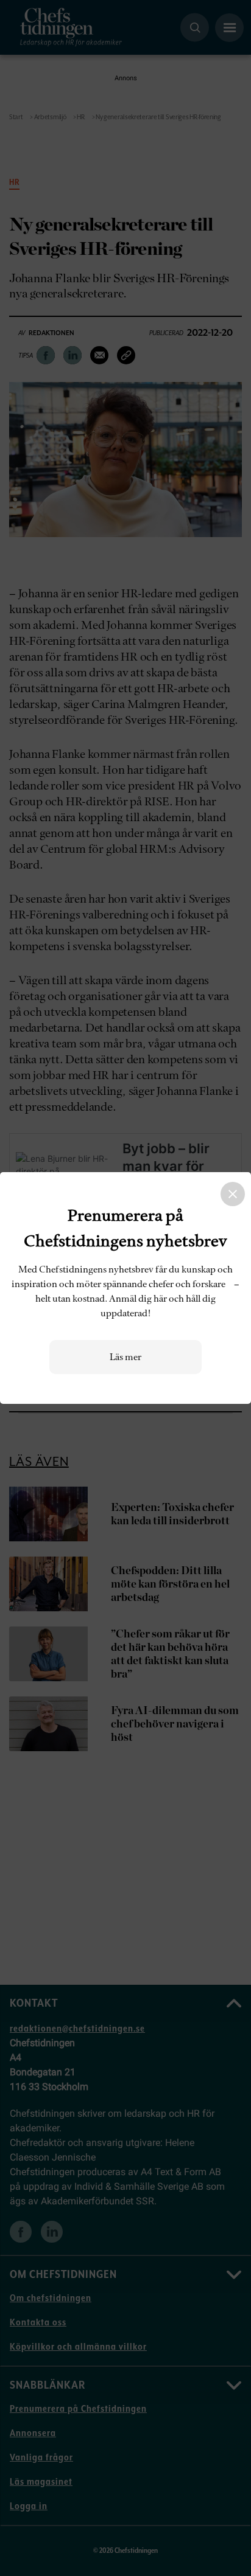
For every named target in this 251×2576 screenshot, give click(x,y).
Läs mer (125, 1357)
